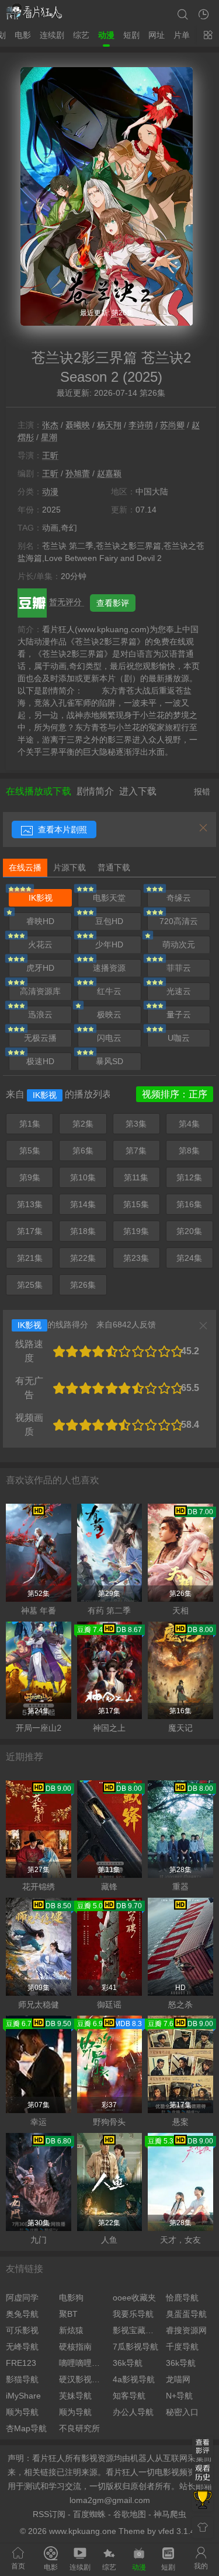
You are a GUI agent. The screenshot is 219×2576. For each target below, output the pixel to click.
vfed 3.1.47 (179, 2531)
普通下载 (114, 867)
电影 (23, 35)
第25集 (30, 1285)
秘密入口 (182, 2412)
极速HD (40, 1061)
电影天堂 (109, 898)
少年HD (109, 944)
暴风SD (109, 1061)
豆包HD (109, 921)
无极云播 (40, 1038)
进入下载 (138, 791)
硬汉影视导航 (83, 2379)
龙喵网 (178, 2379)
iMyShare (23, 2396)
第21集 (30, 1258)
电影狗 (71, 2298)
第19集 (136, 1231)
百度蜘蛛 (89, 2514)
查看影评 (113, 603)
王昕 (50, 455)
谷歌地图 (130, 2514)
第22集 (83, 1258)
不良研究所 (79, 2428)
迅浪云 (40, 1015)
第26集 (83, 1285)
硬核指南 (75, 2347)
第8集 (189, 1151)
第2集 (83, 1124)
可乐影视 (22, 2330)
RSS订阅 (49, 2514)
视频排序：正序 (175, 1094)
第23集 (136, 1258)
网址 (157, 35)
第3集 (136, 1124)
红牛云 (109, 991)
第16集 (189, 1204)
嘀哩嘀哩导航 (83, 2363)
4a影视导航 (134, 2379)
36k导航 (128, 2363)
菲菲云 (179, 968)
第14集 (83, 1204)
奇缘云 (179, 898)
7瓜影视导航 (135, 2347)
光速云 (179, 991)
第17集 (30, 1231)
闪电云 (109, 1038)
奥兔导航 (22, 2314)
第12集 (189, 1177)
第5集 (30, 1151)
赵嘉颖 (109, 473)
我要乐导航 (133, 2314)
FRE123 (21, 2363)
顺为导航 (22, 2412)
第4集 (189, 1124)
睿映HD (40, 921)
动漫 (106, 35)
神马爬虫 (170, 2514)
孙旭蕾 (78, 473)
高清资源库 (40, 991)
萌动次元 (179, 944)
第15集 (136, 1204)
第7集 (136, 1151)
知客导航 (129, 2396)
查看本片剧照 (61, 829)
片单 (182, 35)
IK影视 (41, 898)
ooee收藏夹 (134, 2298)
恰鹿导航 (182, 2298)
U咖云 (179, 1038)
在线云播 (25, 867)
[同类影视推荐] (203, 2501)
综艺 (81, 35)
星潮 (49, 437)
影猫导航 (22, 2379)
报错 (202, 792)
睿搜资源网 (186, 2330)
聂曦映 (78, 425)
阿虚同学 (22, 2298)
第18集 (83, 1231)
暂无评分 (67, 602)
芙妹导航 (75, 2396)
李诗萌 (141, 425)
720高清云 (179, 921)
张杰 (50, 425)
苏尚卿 (172, 425)
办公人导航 (133, 2412)
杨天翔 (109, 425)
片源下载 (69, 867)
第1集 (30, 1124)
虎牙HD (40, 968)
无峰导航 (22, 2347)
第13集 (30, 1204)
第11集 (136, 1177)
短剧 (131, 35)
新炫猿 (71, 2330)
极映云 (109, 1015)
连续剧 (52, 35)
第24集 (189, 1258)
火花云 (40, 944)
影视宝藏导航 (136, 2330)
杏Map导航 (26, 2428)
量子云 (179, 1015)
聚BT (68, 2314)
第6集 (83, 1151)
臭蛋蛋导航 (186, 2314)
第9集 (30, 1177)
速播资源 (109, 968)
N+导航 (179, 2396)
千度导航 (182, 2347)
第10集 (83, 1177)
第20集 (189, 1231)
